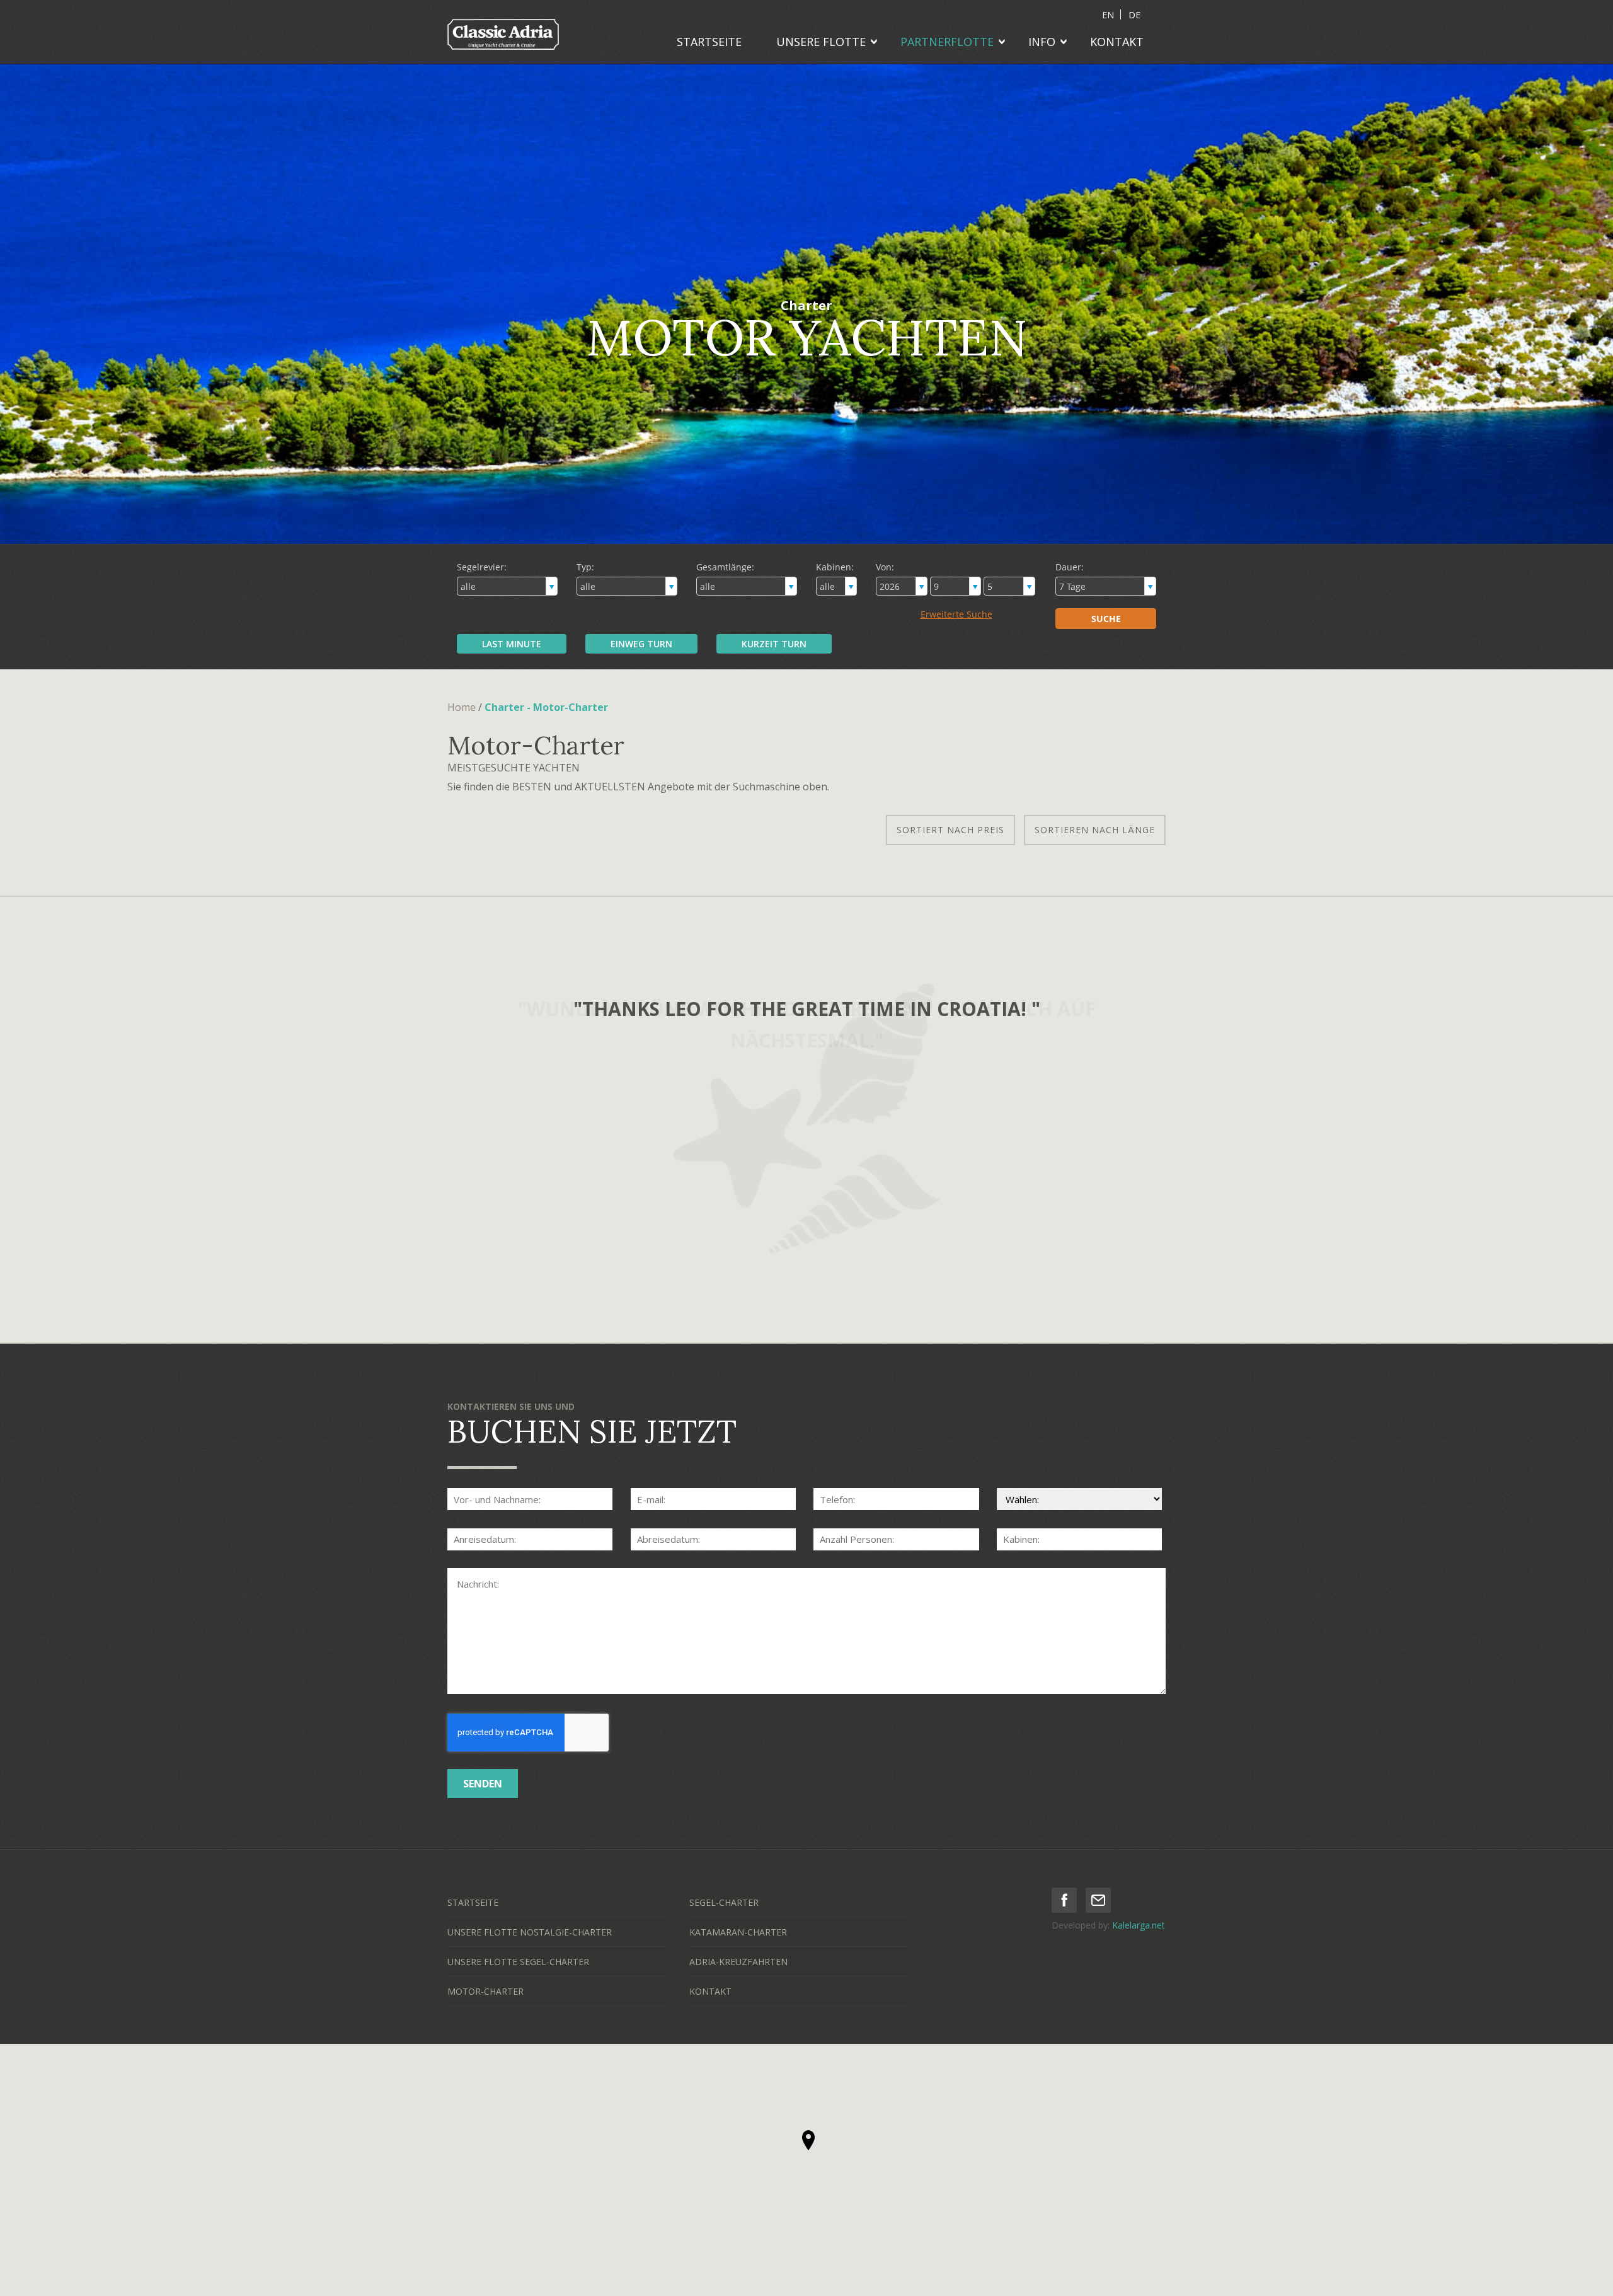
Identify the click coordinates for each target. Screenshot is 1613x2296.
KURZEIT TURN (774, 644)
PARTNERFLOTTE (947, 42)
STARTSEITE (709, 42)
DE (1134, 15)
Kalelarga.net (1139, 1925)
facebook (1064, 1900)
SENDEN (483, 1784)
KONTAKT (1117, 42)
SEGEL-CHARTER (724, 1902)
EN (1108, 15)
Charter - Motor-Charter (546, 707)
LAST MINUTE (512, 644)
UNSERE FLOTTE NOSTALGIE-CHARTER (530, 1932)
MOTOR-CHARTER (485, 1991)
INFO (1042, 42)
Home (462, 707)
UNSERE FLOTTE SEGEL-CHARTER (518, 1962)
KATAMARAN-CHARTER (738, 1932)
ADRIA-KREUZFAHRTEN (738, 1962)
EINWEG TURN (641, 644)
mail (1098, 1900)
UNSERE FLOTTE (821, 42)
